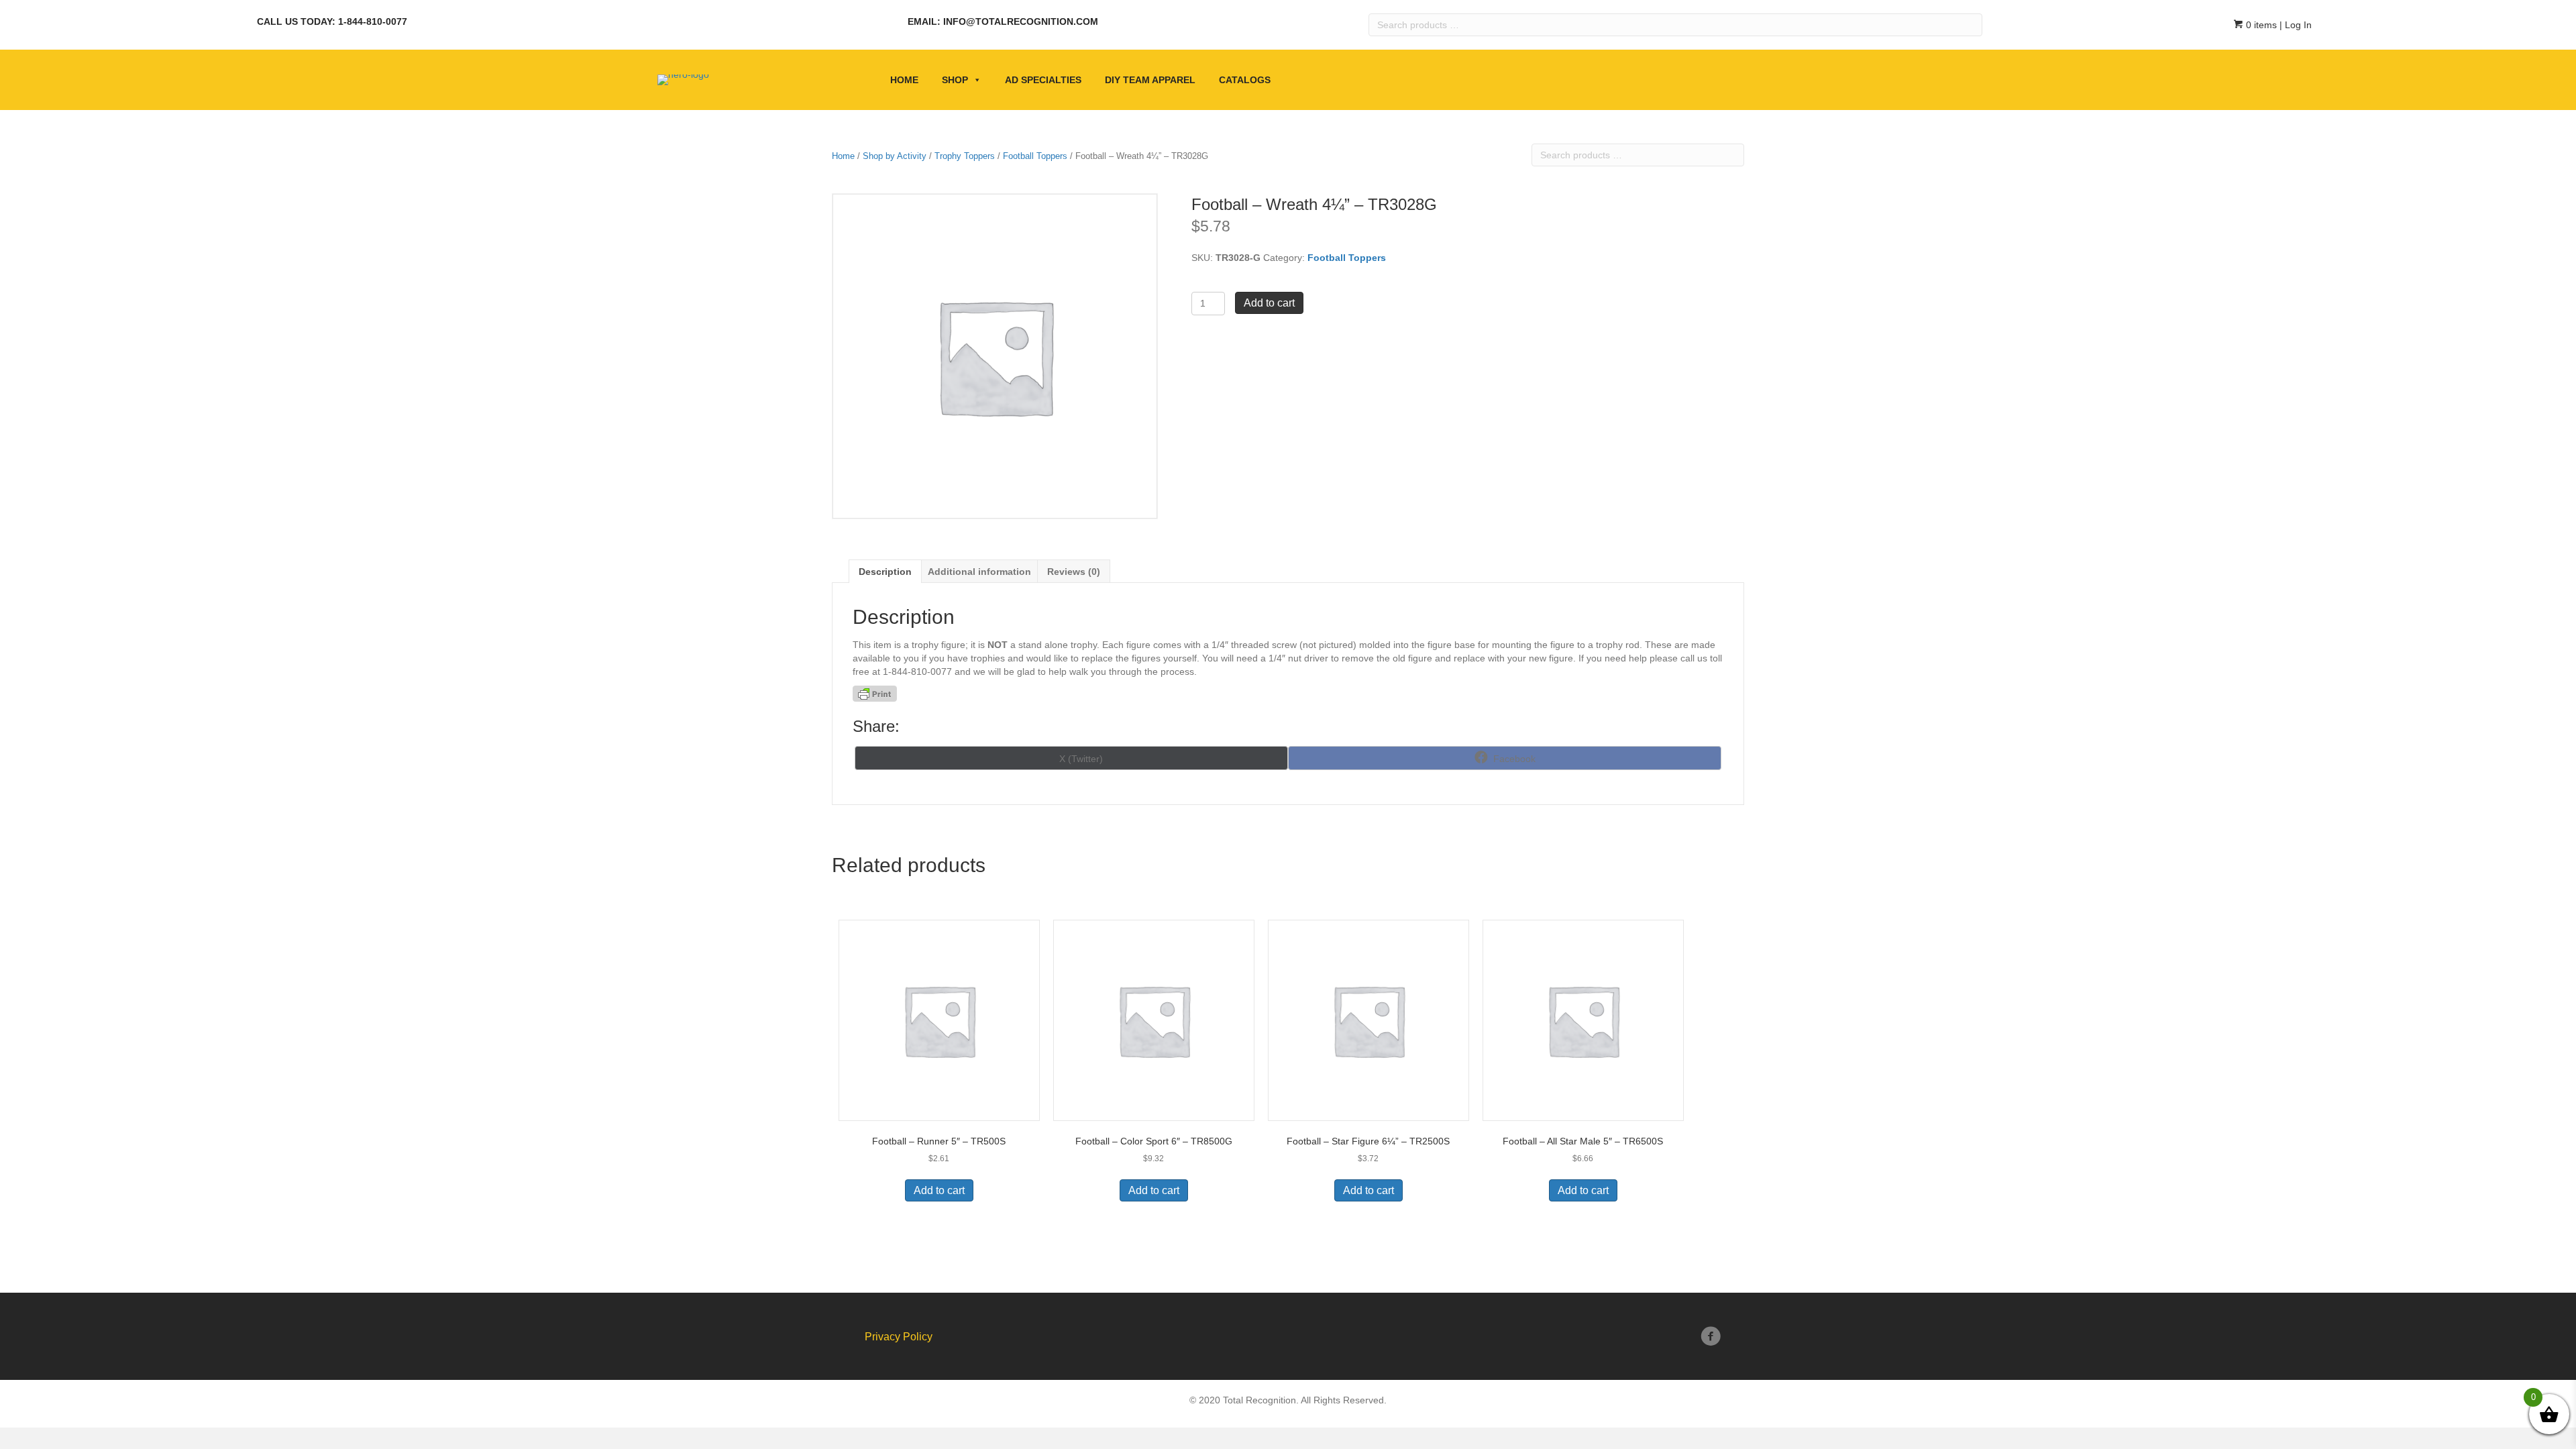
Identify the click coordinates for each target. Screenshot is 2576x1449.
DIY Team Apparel (1150, 80)
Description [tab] (885, 572)
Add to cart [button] (939, 1190)
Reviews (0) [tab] (1074, 572)
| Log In (2294, 25)
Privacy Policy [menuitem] (899, 1337)
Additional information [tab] (979, 572)
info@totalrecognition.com (1021, 21)
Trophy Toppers (965, 156)
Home (904, 80)
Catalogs (1245, 80)
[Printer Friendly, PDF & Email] (875, 694)
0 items (2260, 25)
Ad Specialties (1043, 80)
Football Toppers (1035, 156)
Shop (955, 80)
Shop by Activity (895, 156)
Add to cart (1269, 303)
